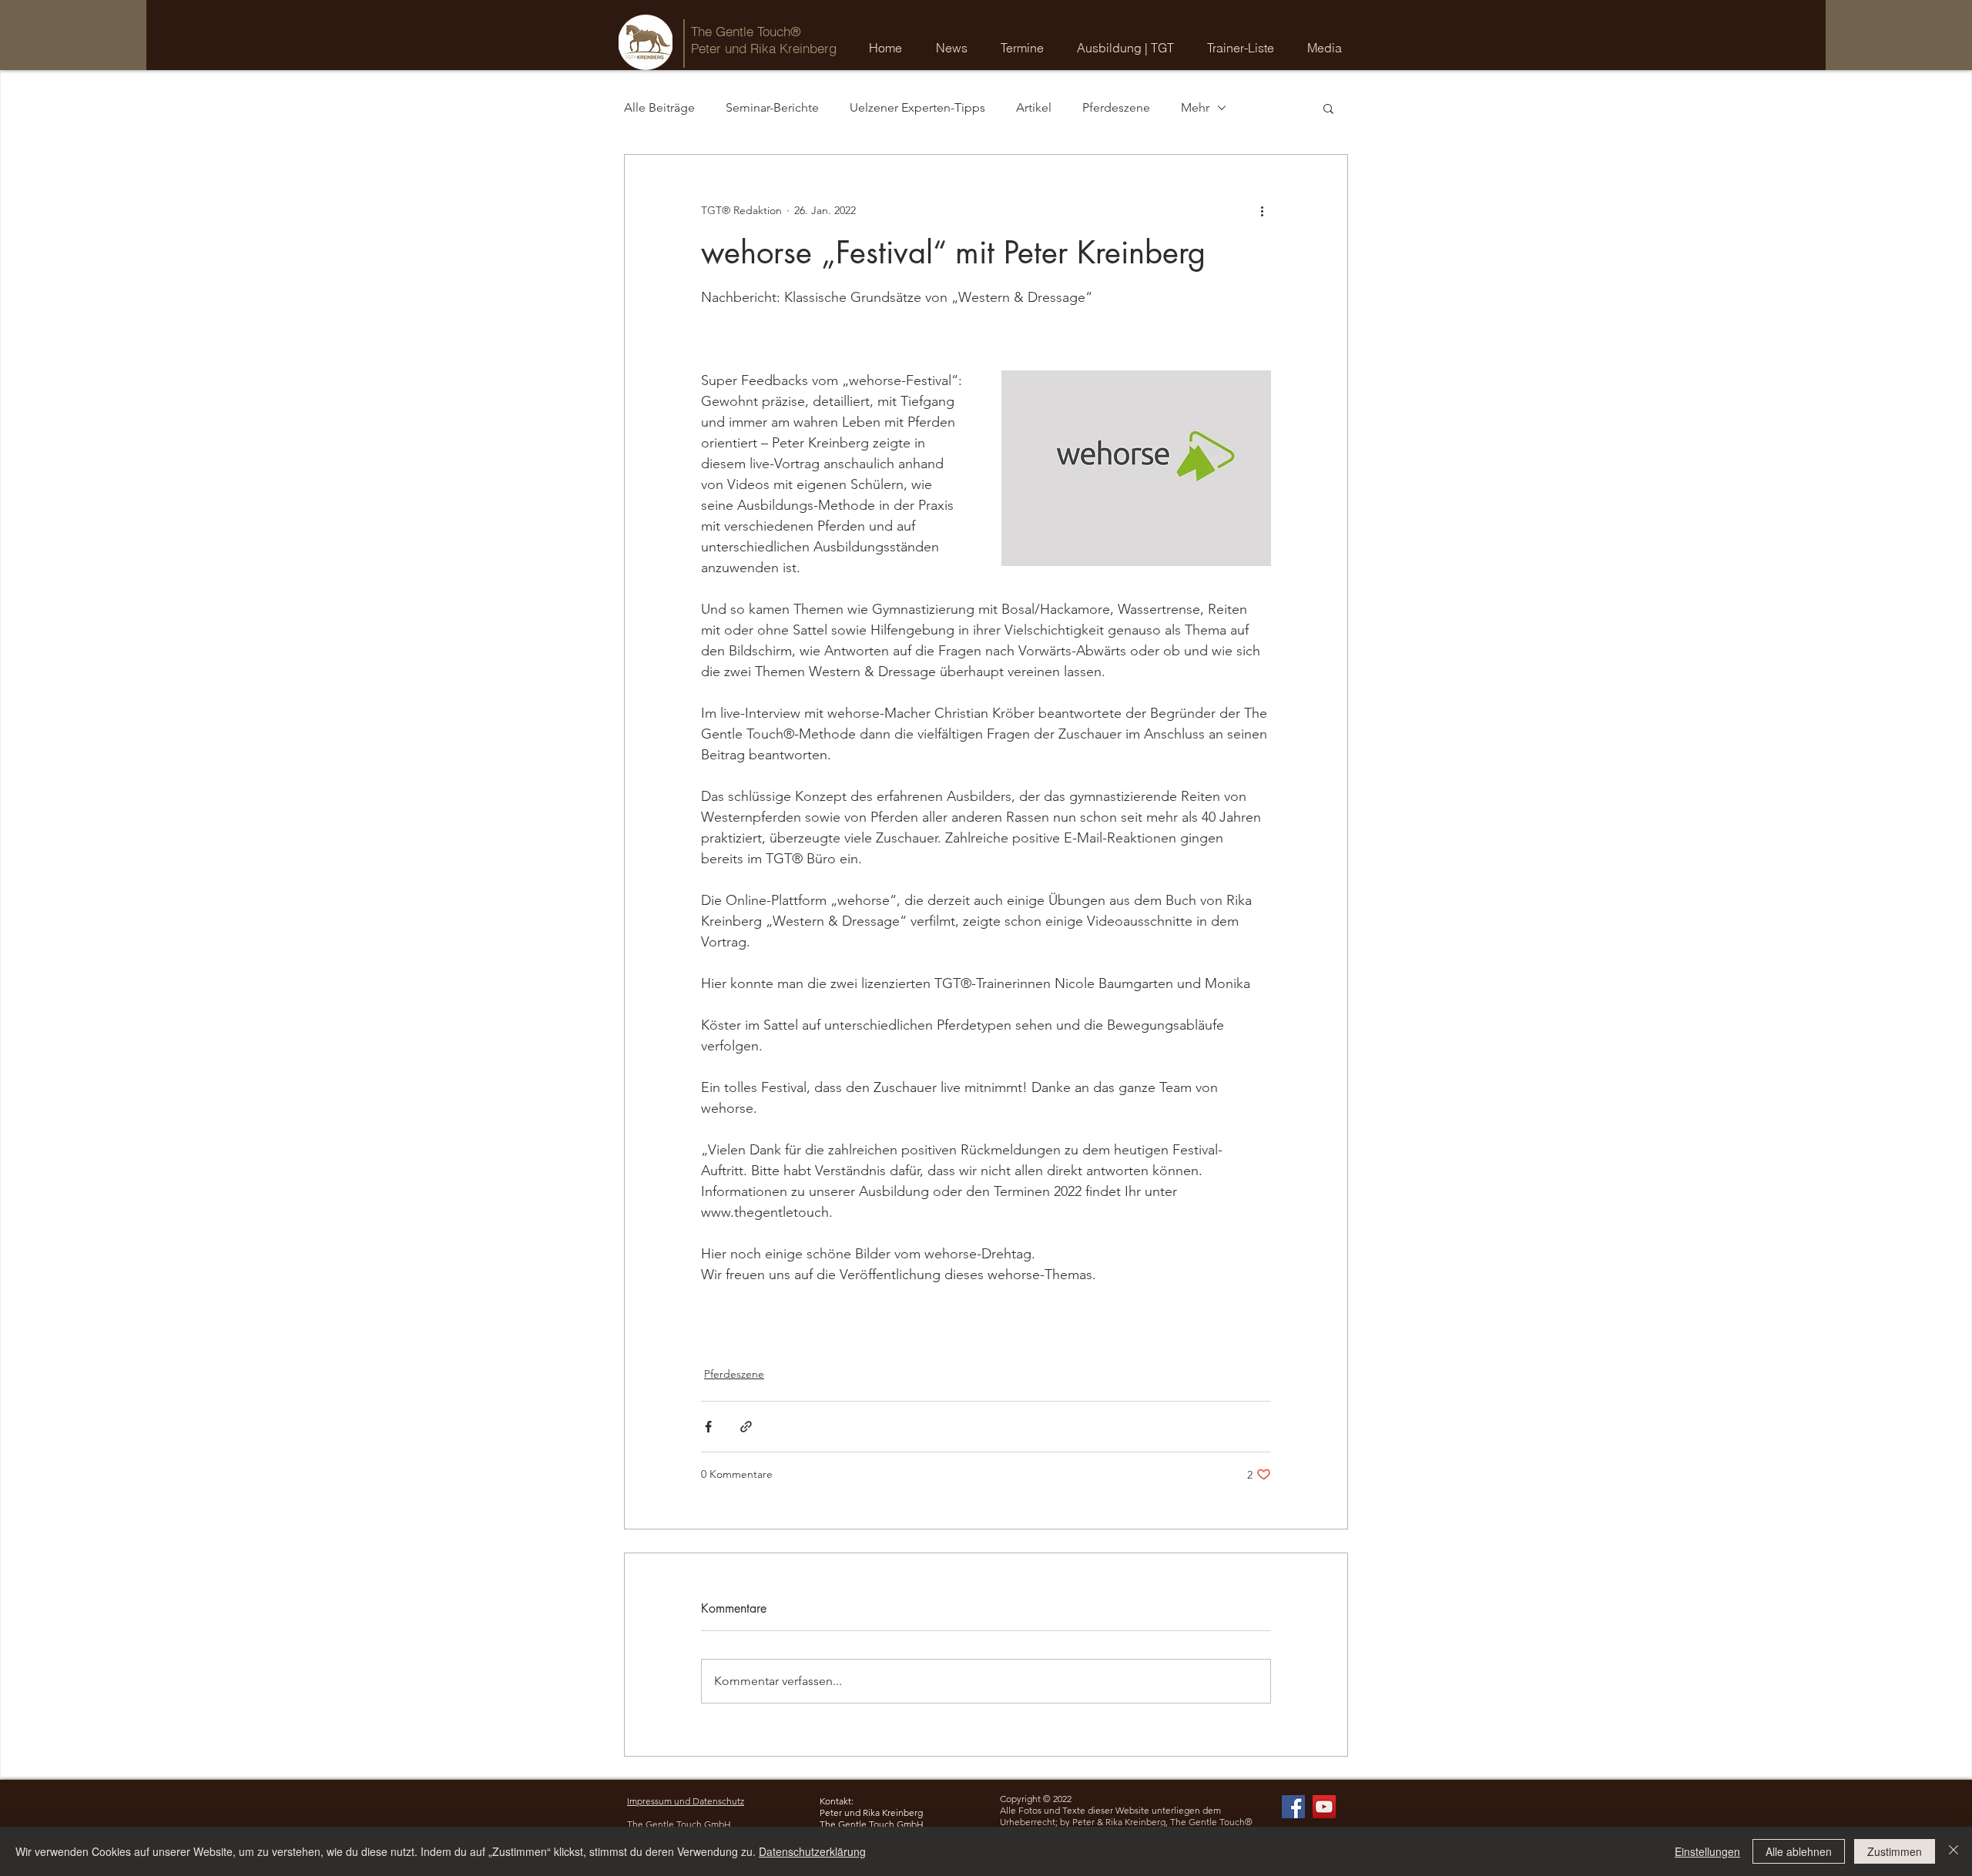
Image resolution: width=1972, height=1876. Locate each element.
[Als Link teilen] (746, 1427)
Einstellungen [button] (1707, 1851)
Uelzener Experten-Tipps (917, 107)
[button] (1026, 48)
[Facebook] (1293, 1807)
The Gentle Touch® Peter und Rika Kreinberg (764, 40)
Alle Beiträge (659, 107)
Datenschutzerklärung (812, 1851)
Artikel (1034, 107)
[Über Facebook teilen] (708, 1427)
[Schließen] (1954, 1851)
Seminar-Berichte (772, 107)
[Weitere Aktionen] (1262, 210)
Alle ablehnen (1799, 1851)
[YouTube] (1324, 1807)
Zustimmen (1895, 1851)
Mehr (1195, 107)
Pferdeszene (1116, 107)
